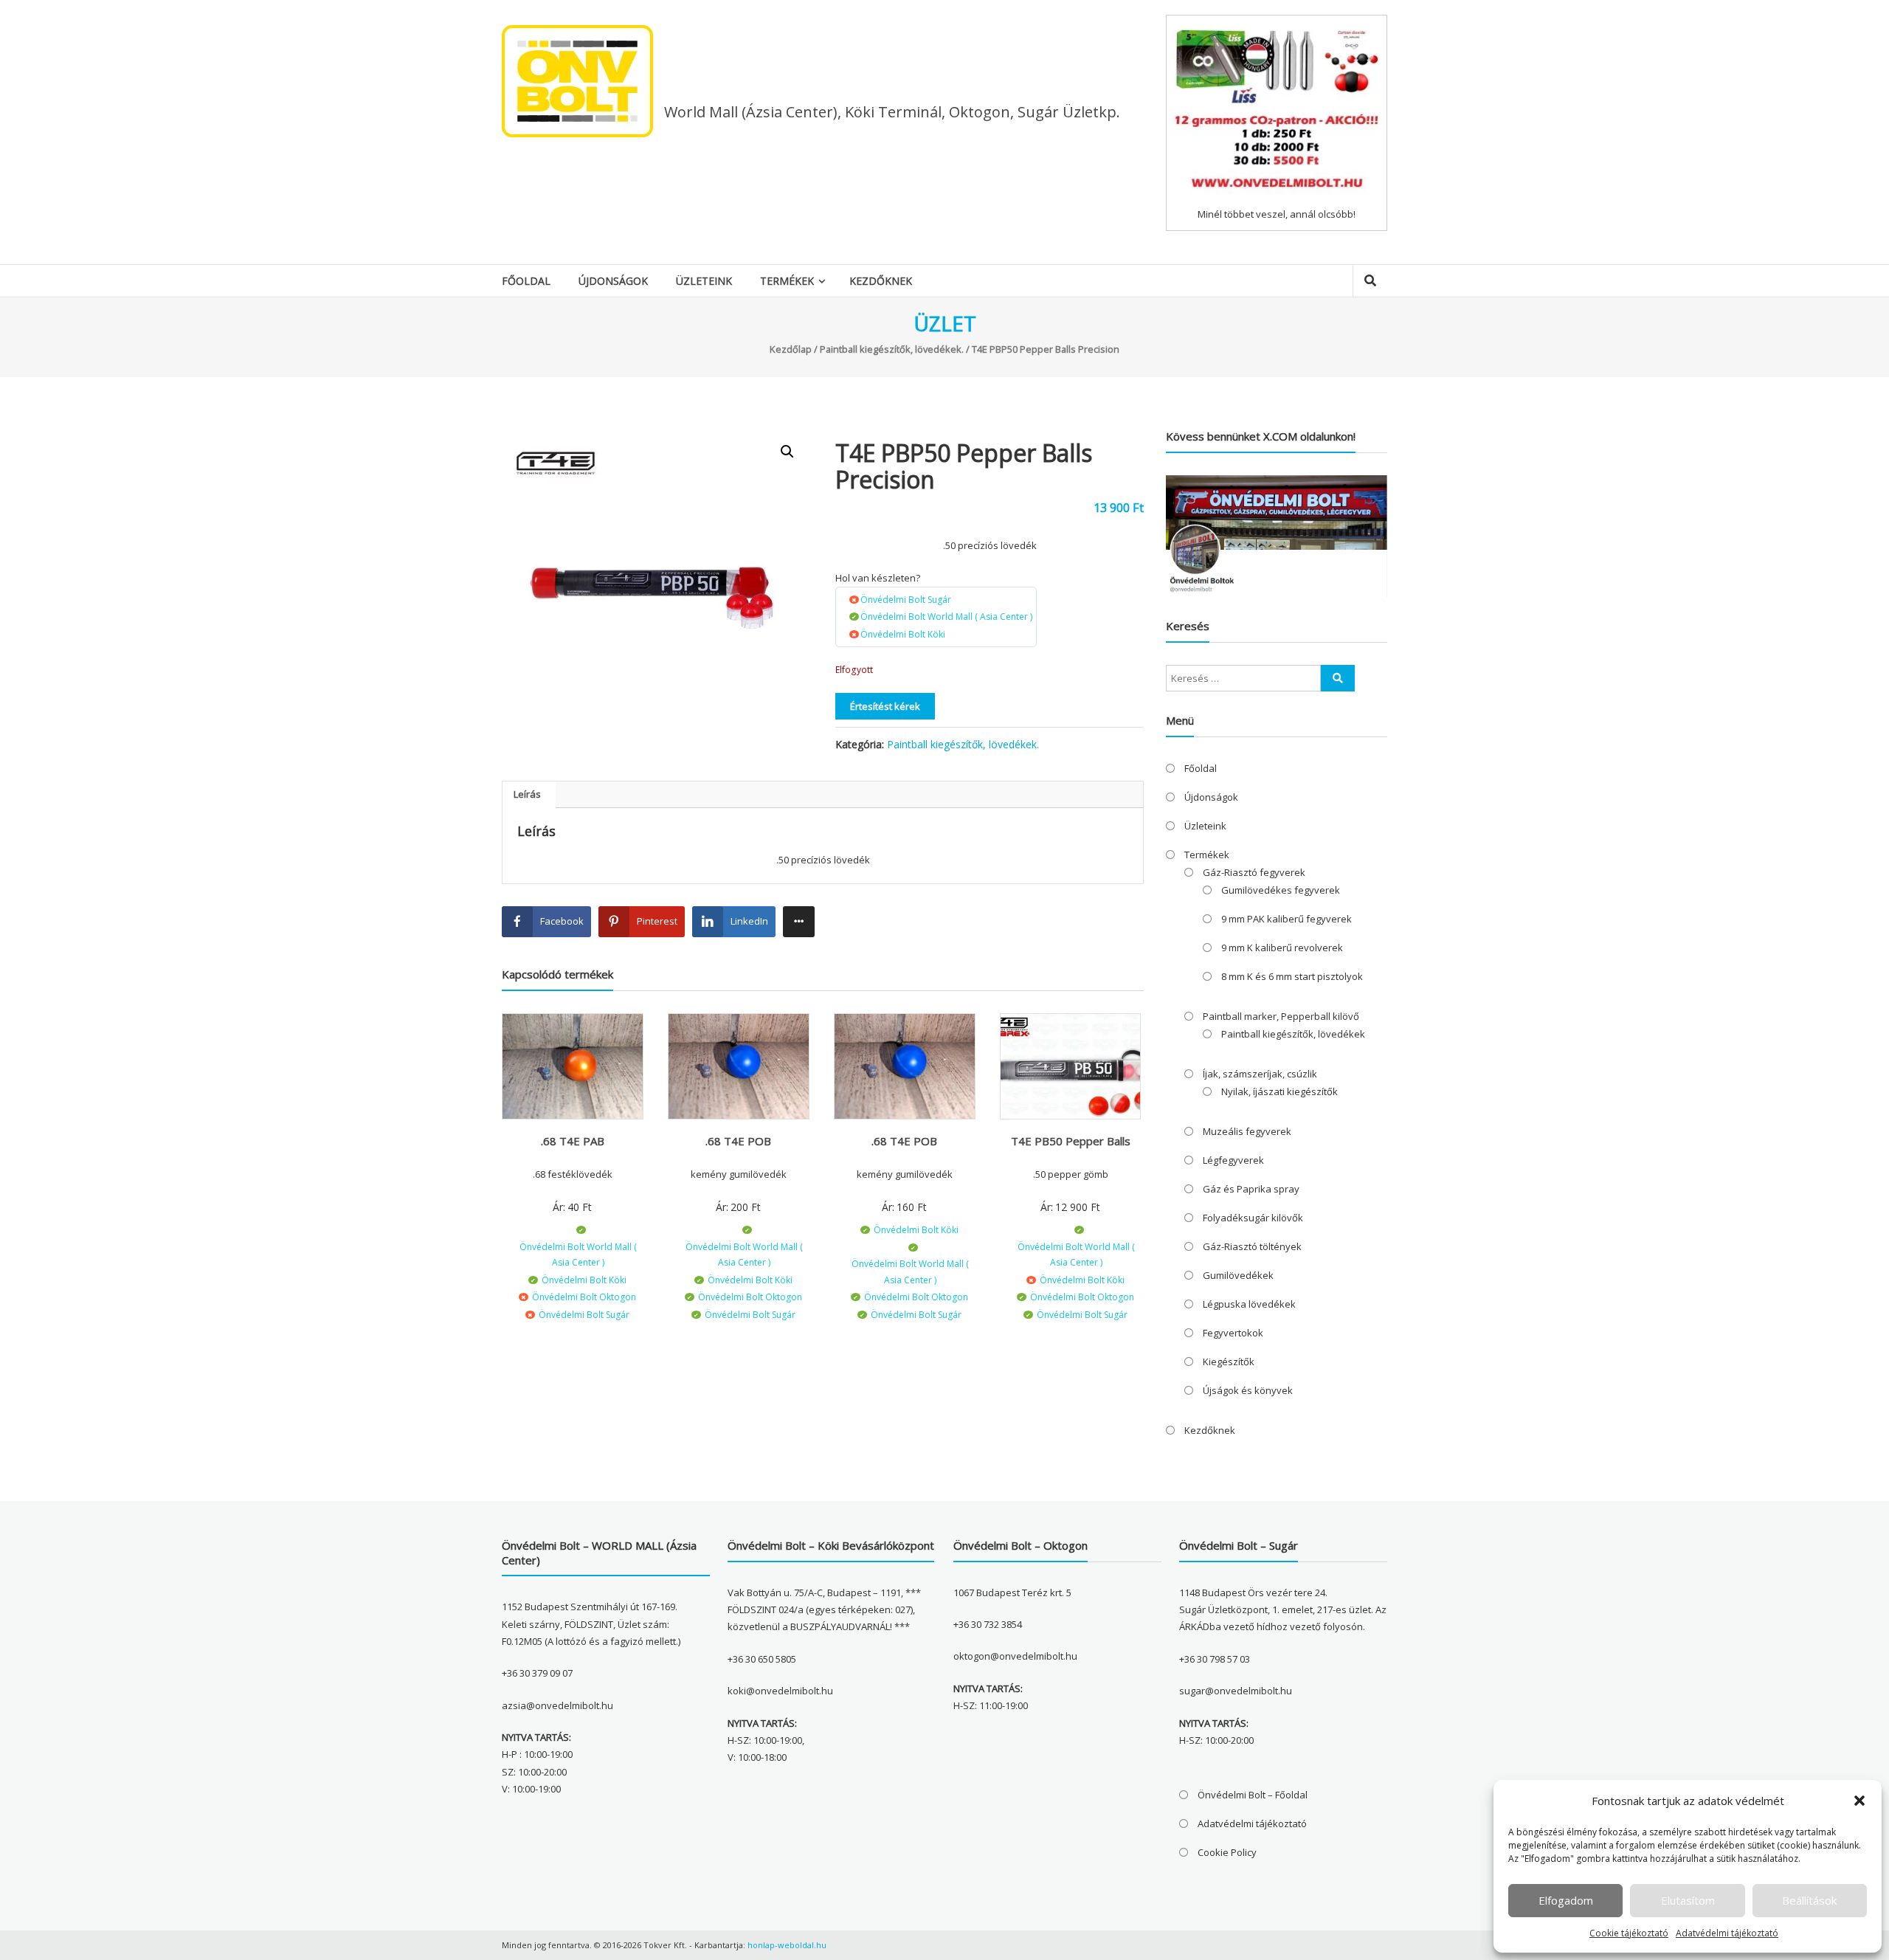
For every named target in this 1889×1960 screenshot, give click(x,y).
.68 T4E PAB (573, 1141)
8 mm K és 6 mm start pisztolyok (1292, 976)
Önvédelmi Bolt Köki (903, 634)
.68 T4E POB (738, 1141)
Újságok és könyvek (1248, 1390)
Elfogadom (1566, 1900)
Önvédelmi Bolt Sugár (906, 600)
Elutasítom (1688, 1900)
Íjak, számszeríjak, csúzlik (1260, 1074)
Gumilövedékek (1238, 1275)
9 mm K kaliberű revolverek (1282, 948)
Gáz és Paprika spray (1251, 1189)
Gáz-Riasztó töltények (1252, 1246)
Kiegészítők (1229, 1362)
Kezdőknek (881, 281)
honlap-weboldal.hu (787, 1945)
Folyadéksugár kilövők (1253, 1218)
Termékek (787, 281)
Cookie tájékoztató (1629, 1933)
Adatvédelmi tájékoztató (1727, 1933)
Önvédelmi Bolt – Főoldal (1253, 1795)
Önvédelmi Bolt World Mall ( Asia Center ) (946, 617)
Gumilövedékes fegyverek (1281, 890)
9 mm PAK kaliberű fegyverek (1287, 919)
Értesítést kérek (885, 706)
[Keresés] (1338, 678)
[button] (1859, 1801)
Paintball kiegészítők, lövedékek (1293, 1034)
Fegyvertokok (1233, 1333)
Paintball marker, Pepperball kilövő (1281, 1016)
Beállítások (1809, 1900)
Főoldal (526, 281)
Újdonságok (613, 281)
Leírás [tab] (527, 794)
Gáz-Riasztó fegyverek (1254, 872)
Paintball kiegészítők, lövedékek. (892, 349)
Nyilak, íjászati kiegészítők (1280, 1091)
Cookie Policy (1227, 1852)
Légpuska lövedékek (1249, 1304)
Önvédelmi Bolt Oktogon (584, 1297)
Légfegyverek (1233, 1160)
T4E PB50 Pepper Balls (1071, 1141)
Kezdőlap (791, 349)
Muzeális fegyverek (1247, 1131)
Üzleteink (704, 281)
